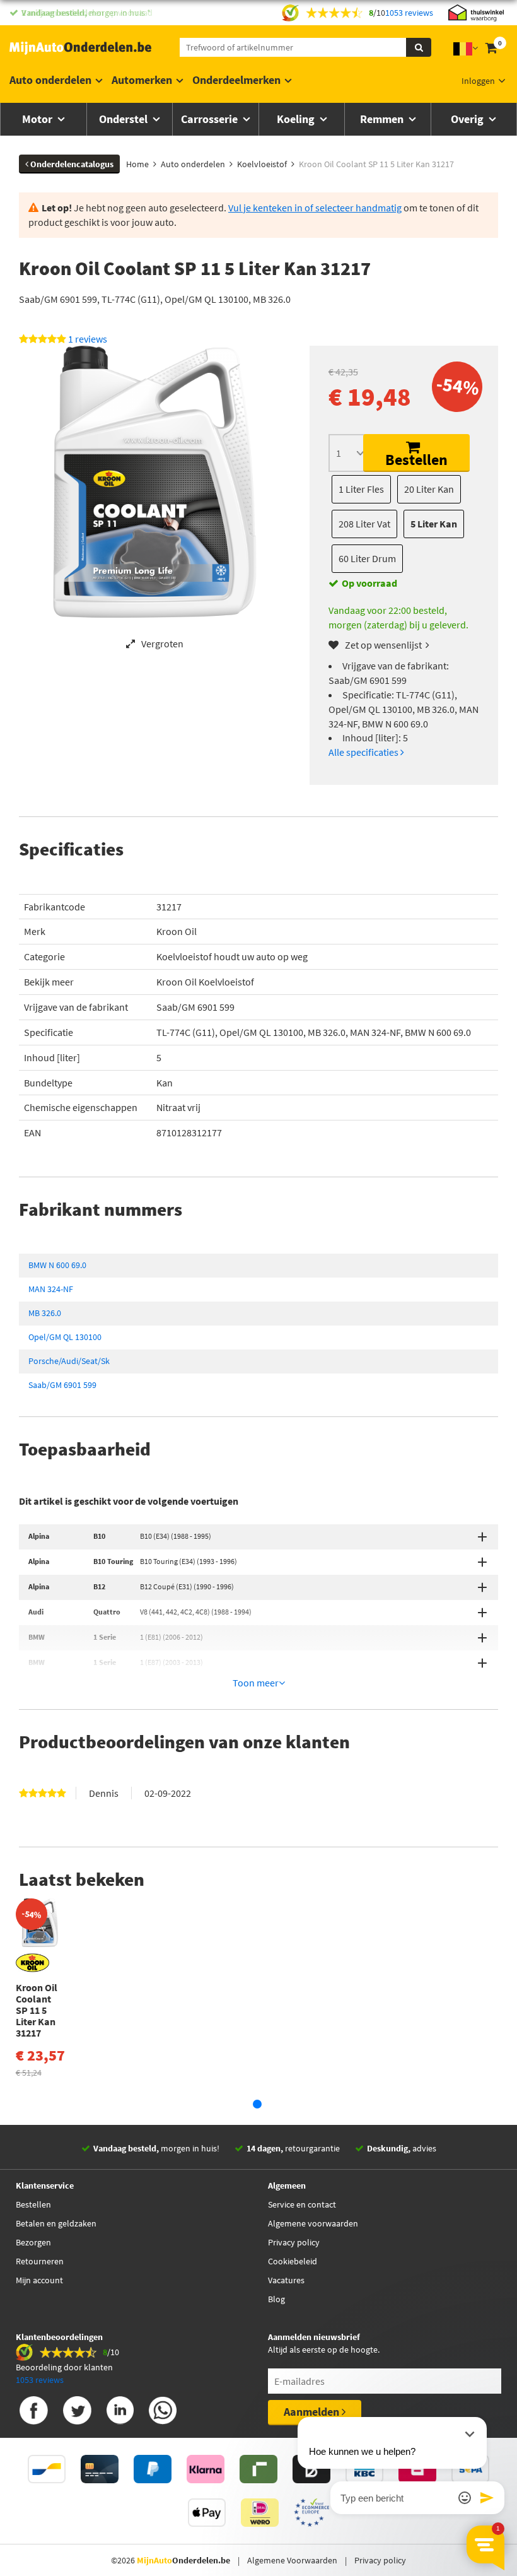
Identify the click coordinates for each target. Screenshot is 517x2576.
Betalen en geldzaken (56, 2223)
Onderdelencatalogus (71, 164)
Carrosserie (211, 119)
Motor (38, 119)
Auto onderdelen (50, 80)
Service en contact (302, 2204)
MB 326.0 (45, 1313)
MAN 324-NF (51, 1289)
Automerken (142, 80)
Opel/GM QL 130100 (65, 1337)
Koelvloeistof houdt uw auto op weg (232, 956)
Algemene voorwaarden (313, 2223)
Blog (276, 2299)
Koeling (297, 119)
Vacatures (286, 2280)
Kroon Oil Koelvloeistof (205, 982)
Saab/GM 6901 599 (62, 1385)
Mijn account (39, 2280)
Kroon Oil (177, 931)
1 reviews (88, 339)
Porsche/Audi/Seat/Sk (69, 1361)
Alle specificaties (364, 752)
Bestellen (416, 460)
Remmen (383, 119)
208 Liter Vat (364, 524)
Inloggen (478, 81)
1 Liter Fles (361, 489)
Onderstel (125, 119)
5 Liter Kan (434, 524)
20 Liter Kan (429, 489)
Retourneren (40, 2261)
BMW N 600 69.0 (57, 1265)
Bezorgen (33, 2242)
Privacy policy (294, 2242)
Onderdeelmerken (236, 80)
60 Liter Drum (367, 558)
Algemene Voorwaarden (292, 2560)
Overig (468, 119)
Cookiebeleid (293, 2261)
